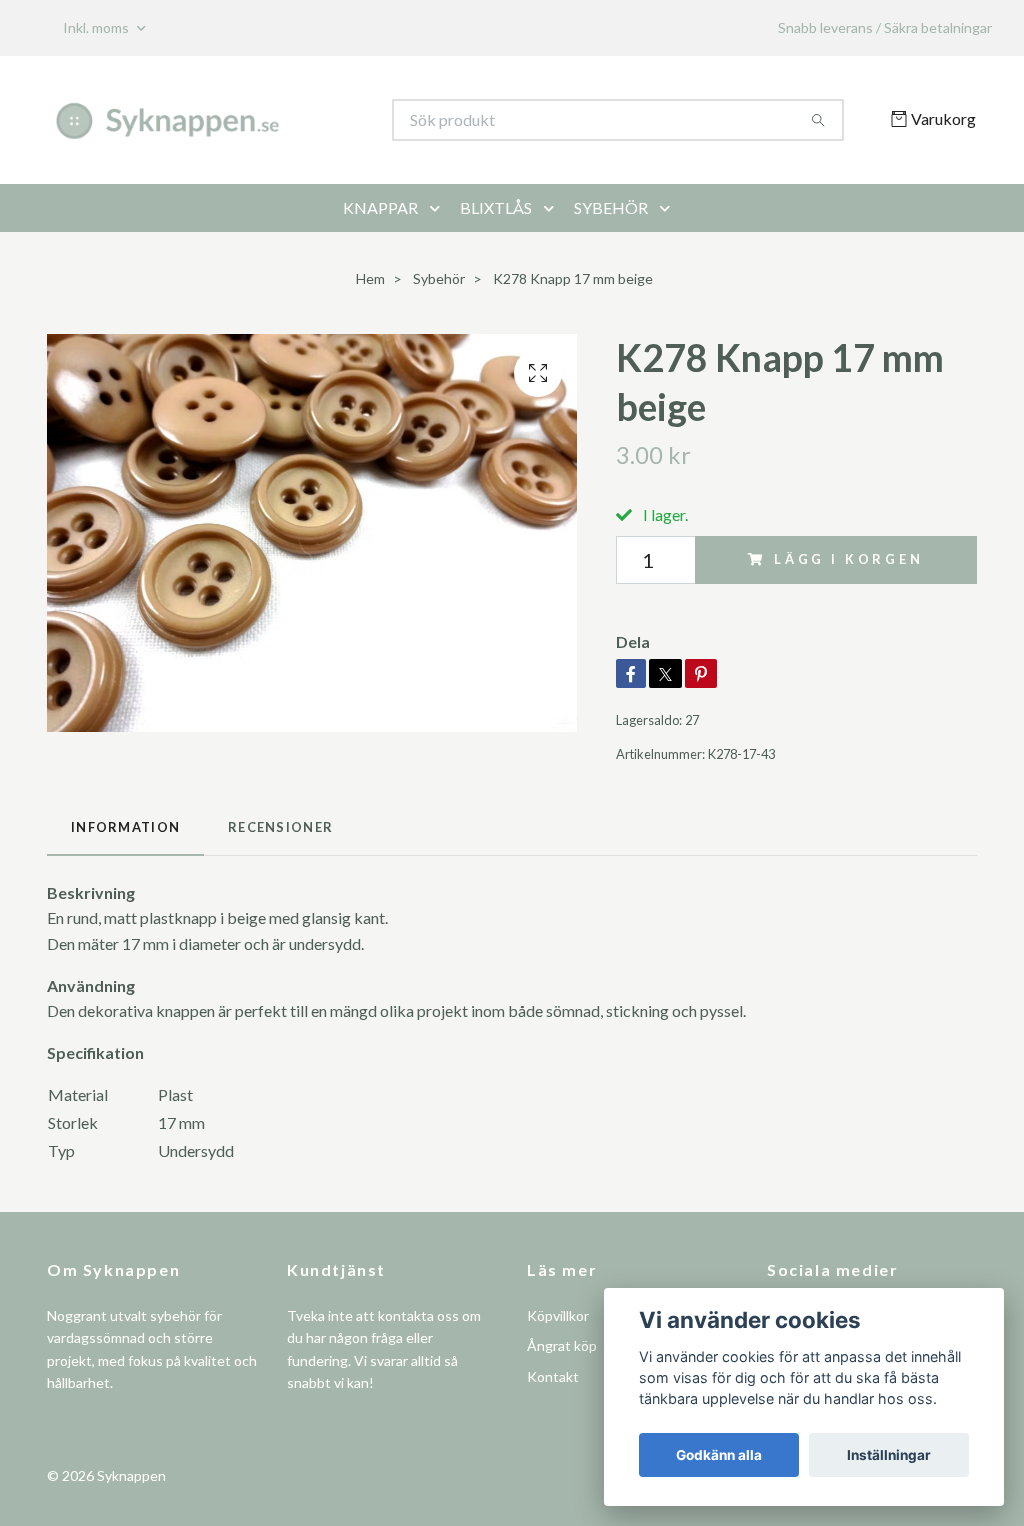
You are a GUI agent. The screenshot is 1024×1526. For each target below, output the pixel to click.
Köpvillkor (558, 1315)
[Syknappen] (280, 120)
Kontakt (553, 1376)
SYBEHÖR (611, 207)
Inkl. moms (97, 27)
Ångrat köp (562, 1345)
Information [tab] (125, 827)
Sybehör (439, 278)
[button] (439, 208)
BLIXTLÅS (496, 207)
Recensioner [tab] (280, 827)
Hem (370, 278)
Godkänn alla (719, 1455)
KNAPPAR (380, 207)
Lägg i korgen (849, 559)
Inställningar (889, 1455)
